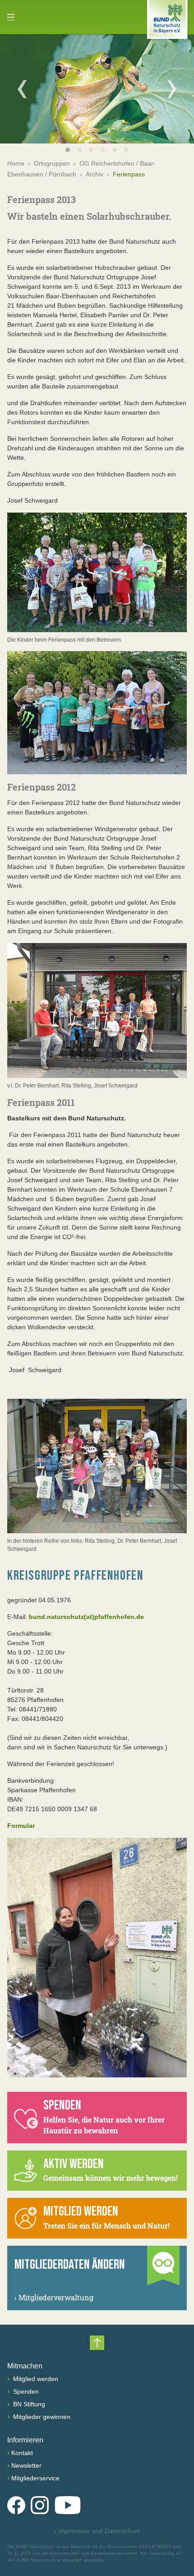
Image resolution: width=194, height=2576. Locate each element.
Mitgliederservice (35, 2478)
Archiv (95, 174)
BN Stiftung (28, 2404)
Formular (21, 1826)
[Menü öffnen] (11, 17)
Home (16, 163)
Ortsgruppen (52, 163)
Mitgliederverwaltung (54, 2297)
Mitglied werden (35, 2379)
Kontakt (22, 2453)
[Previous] (22, 89)
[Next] (172, 89)
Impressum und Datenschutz (97, 2531)
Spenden (25, 2391)
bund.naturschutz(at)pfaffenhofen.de (86, 1617)
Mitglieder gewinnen (41, 2417)
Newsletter (26, 2465)
